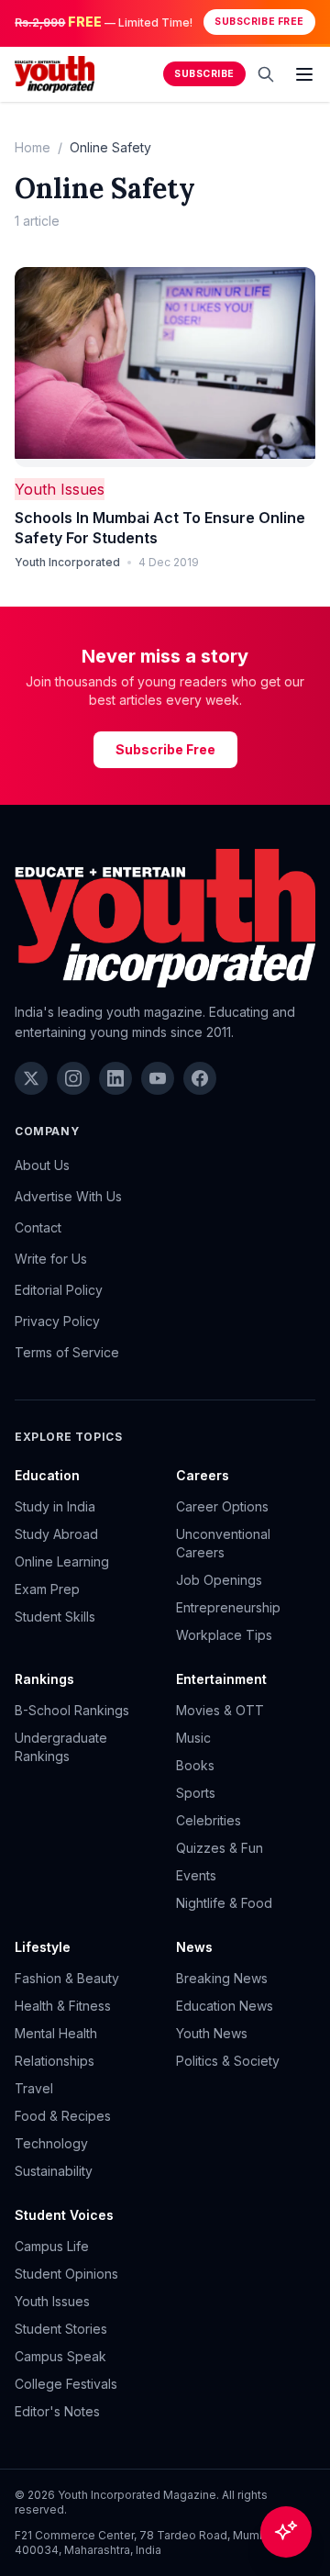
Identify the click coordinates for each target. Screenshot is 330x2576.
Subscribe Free (259, 22)
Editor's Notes (57, 2411)
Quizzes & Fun (220, 1848)
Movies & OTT (220, 1710)
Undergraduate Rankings (61, 1747)
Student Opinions (66, 2274)
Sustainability (54, 2171)
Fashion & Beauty (67, 1978)
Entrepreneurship (228, 1607)
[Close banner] (310, 22)
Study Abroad (56, 1534)
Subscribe (204, 74)
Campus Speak (60, 2356)
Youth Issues (60, 489)
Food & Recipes (63, 2116)
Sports (196, 1793)
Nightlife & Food (224, 1903)
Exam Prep (47, 1589)
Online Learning (62, 1561)
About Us (42, 1165)
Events (196, 1875)
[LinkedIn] (115, 1078)
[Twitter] (31, 1078)
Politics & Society (228, 2061)
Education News (225, 2006)
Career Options (222, 1506)
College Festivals (66, 2384)
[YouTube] (158, 1078)
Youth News (212, 2033)
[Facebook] (200, 1078)
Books (195, 1765)
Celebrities (209, 1820)
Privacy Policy (57, 1321)
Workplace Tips (224, 1635)
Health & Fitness (63, 2006)
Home (33, 147)
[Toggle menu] (304, 74)
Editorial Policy (59, 1290)
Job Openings (219, 1580)
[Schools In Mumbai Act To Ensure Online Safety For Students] (165, 368)
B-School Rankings (72, 1710)
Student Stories (61, 2329)
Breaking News (222, 1978)
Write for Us (51, 1259)
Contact (38, 1227)
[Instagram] (73, 1078)
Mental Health (56, 2033)
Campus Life (52, 2246)
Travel (34, 2088)
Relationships (55, 2061)
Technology (51, 2143)
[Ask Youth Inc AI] (286, 2532)
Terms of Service (67, 1352)
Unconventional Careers (223, 1543)
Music (193, 1738)
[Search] (266, 74)
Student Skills (55, 1617)
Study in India (55, 1506)
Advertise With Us (68, 1196)
